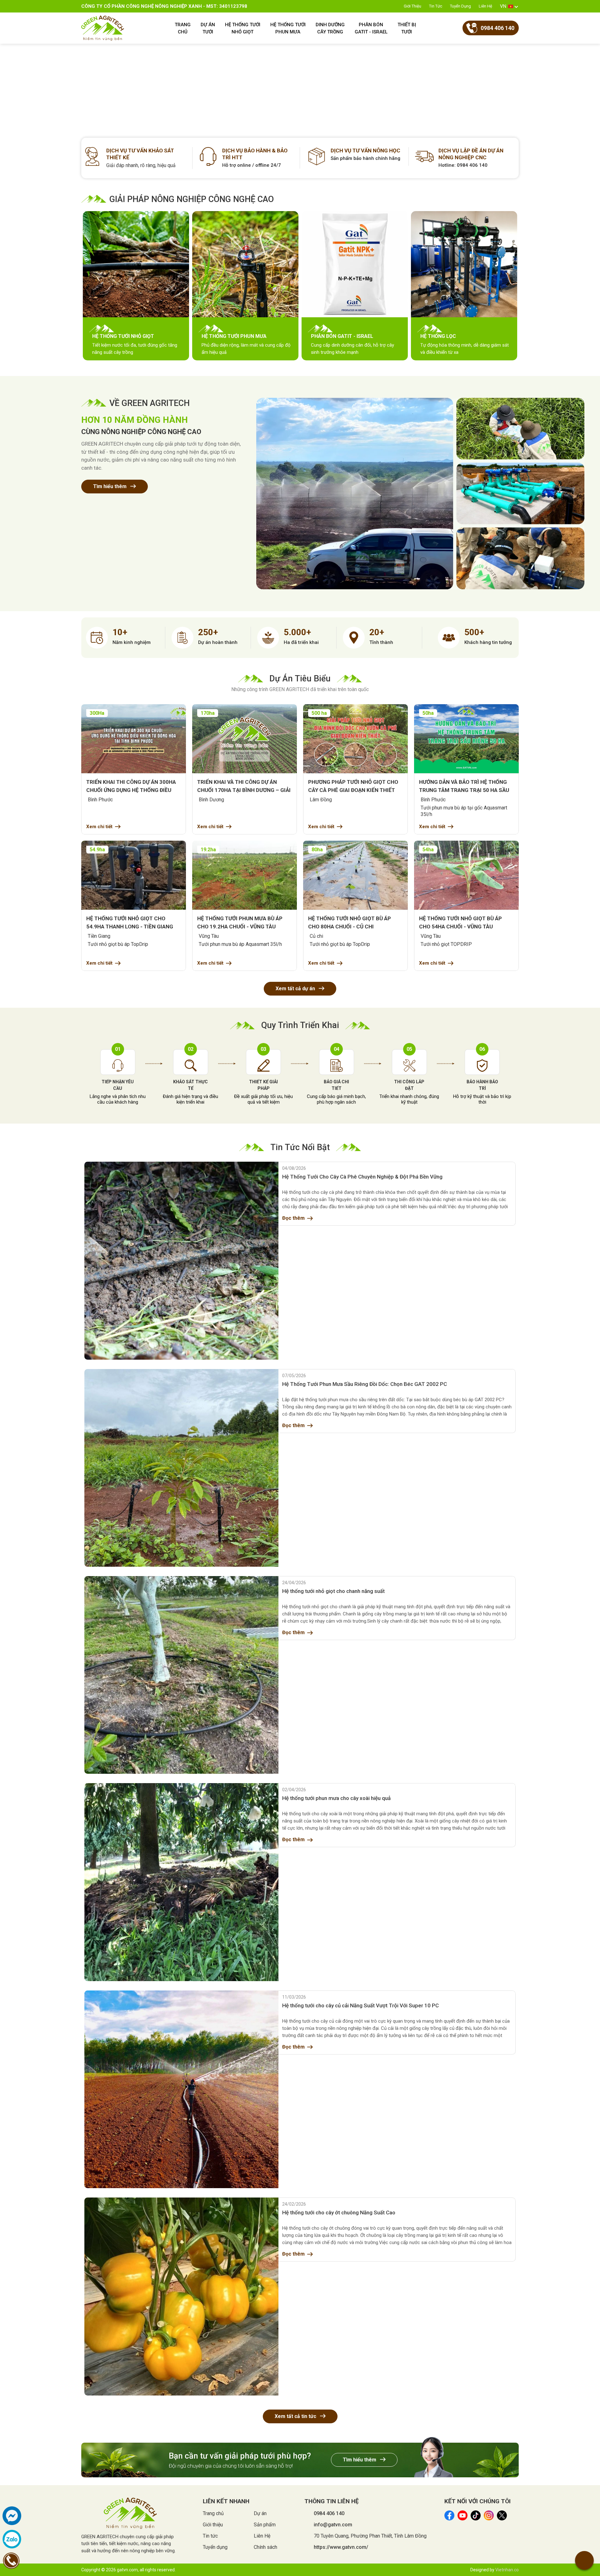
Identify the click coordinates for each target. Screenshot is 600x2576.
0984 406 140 (329, 2513)
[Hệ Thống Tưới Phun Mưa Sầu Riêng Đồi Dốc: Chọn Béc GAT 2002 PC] (181, 1468)
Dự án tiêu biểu (300, 679)
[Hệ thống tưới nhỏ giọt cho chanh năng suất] (181, 1675)
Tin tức (436, 6)
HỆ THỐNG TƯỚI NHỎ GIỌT (243, 28)
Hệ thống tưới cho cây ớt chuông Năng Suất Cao (339, 2213)
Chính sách (265, 2547)
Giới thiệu (412, 6)
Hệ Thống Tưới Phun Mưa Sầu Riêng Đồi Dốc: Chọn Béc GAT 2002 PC (365, 1384)
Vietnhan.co (507, 2570)
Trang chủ (213, 2513)
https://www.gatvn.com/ (341, 2547)
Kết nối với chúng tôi (477, 2501)
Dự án (260, 2513)
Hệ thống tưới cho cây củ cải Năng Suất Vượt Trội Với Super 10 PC (360, 2005)
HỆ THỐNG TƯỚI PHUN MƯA (288, 28)
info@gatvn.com (333, 2525)
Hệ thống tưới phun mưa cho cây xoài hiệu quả (336, 1798)
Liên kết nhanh (226, 2501)
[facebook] (12, 2516)
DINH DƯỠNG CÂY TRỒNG (330, 28)
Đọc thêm (293, 1218)
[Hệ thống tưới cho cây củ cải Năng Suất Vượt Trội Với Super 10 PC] (181, 2089)
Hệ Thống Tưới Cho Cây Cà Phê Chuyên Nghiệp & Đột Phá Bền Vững (362, 1177)
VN (503, 6)
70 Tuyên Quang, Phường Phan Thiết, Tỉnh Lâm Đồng (370, 2536)
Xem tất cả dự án (296, 989)
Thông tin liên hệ (332, 2501)
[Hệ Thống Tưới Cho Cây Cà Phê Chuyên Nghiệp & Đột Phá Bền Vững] (181, 1261)
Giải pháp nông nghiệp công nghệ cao (192, 199)
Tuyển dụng (460, 6)
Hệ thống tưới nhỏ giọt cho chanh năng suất (333, 1591)
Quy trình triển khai (300, 1025)
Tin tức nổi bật (300, 1147)
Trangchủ (183, 28)
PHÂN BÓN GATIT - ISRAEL (371, 28)
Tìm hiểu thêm (110, 486)
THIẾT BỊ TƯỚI (407, 28)
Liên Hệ (485, 6)
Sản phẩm (265, 2525)
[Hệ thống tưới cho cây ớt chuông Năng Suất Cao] (181, 2296)
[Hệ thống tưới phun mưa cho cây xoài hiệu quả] (181, 1882)
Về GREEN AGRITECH (150, 403)
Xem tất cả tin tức (296, 2416)
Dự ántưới (208, 28)
